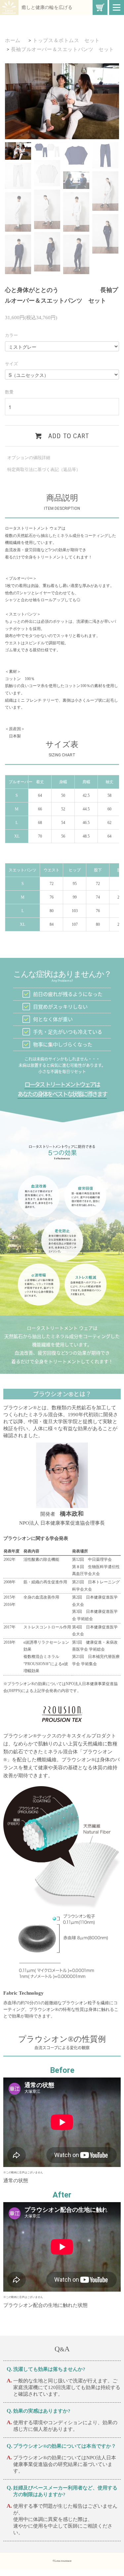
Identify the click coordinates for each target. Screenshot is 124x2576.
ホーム (13, 40)
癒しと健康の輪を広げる (47, 7)
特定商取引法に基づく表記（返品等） (44, 469)
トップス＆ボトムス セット (66, 40)
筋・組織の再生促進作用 (45, 1582)
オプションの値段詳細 (29, 458)
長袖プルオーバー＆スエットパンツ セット (62, 49)
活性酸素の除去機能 (41, 1559)
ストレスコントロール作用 (47, 1627)
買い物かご (100, 7)
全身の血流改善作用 (41, 1597)
